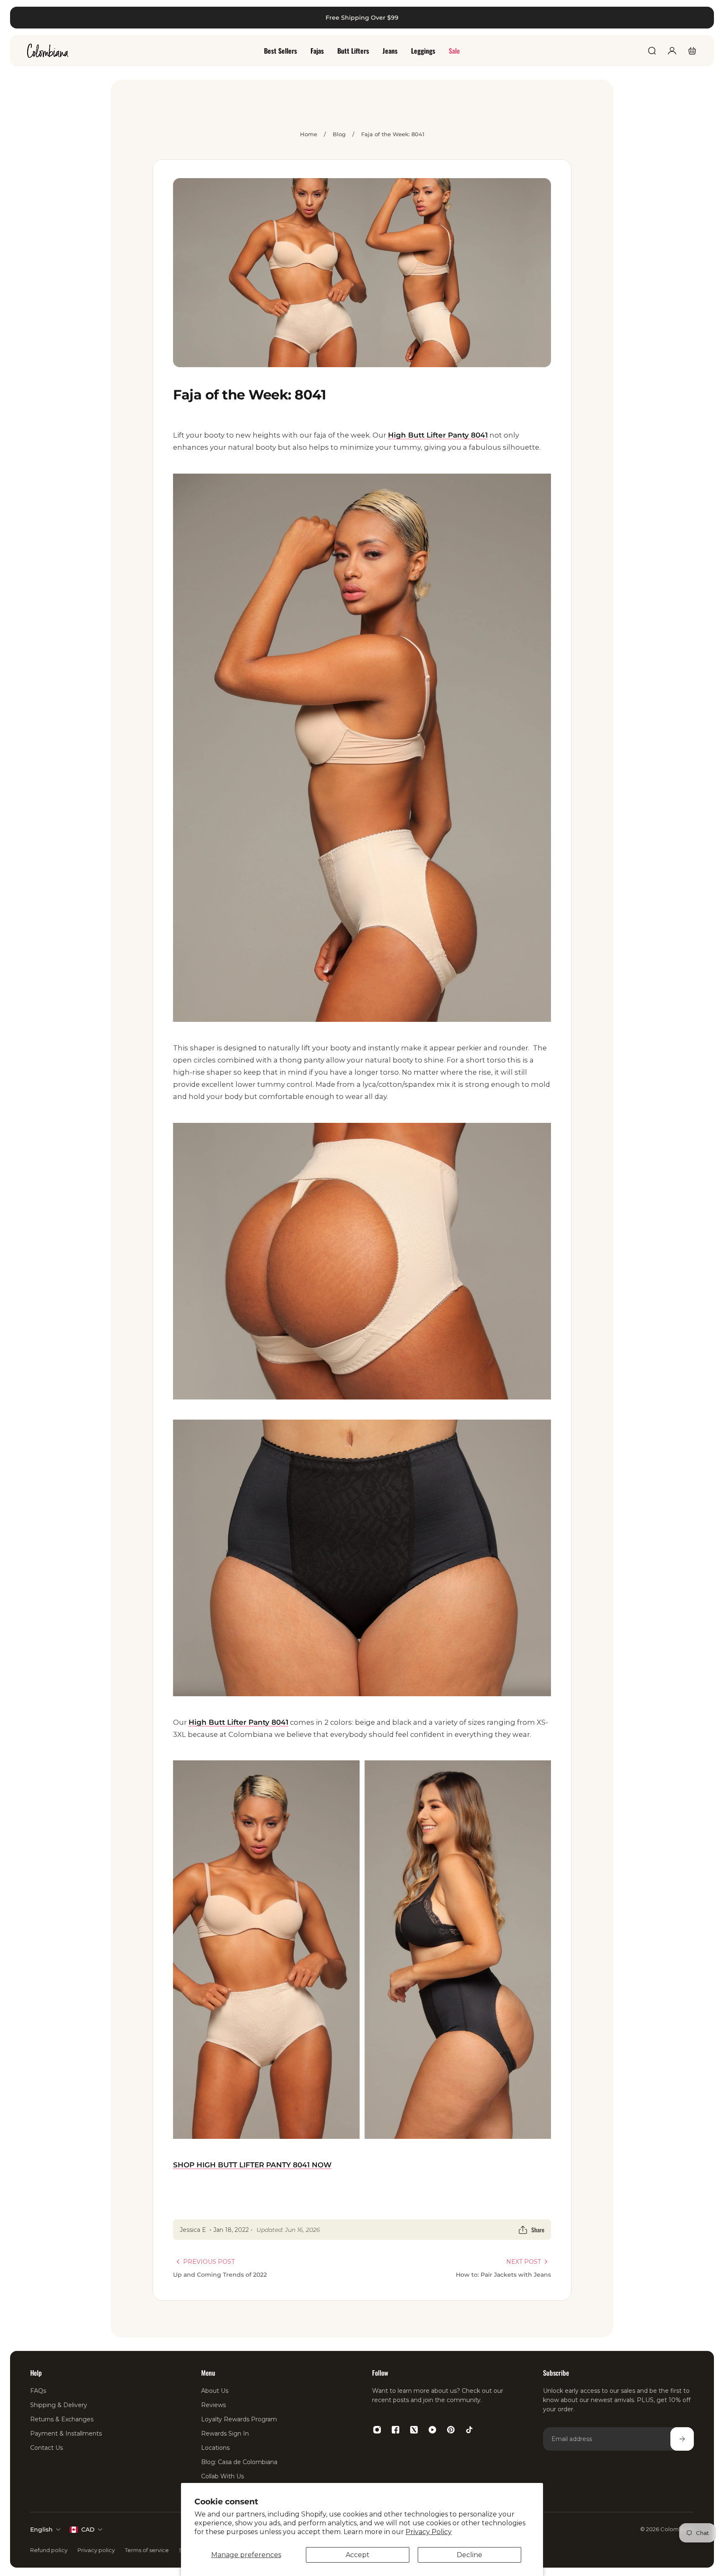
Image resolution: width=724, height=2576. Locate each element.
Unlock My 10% (185, 1396)
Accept (358, 2555)
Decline (469, 2555)
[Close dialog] (705, 19)
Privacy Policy (429, 2532)
